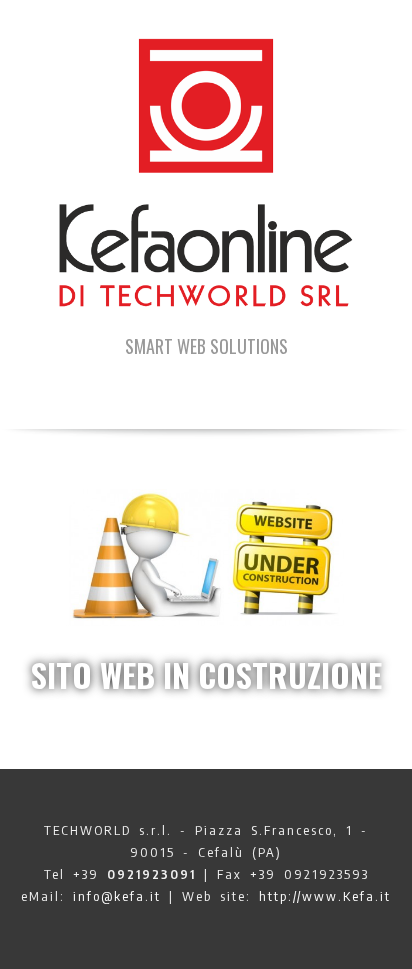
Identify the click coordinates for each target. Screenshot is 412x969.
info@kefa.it (117, 896)
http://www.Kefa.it (325, 896)
